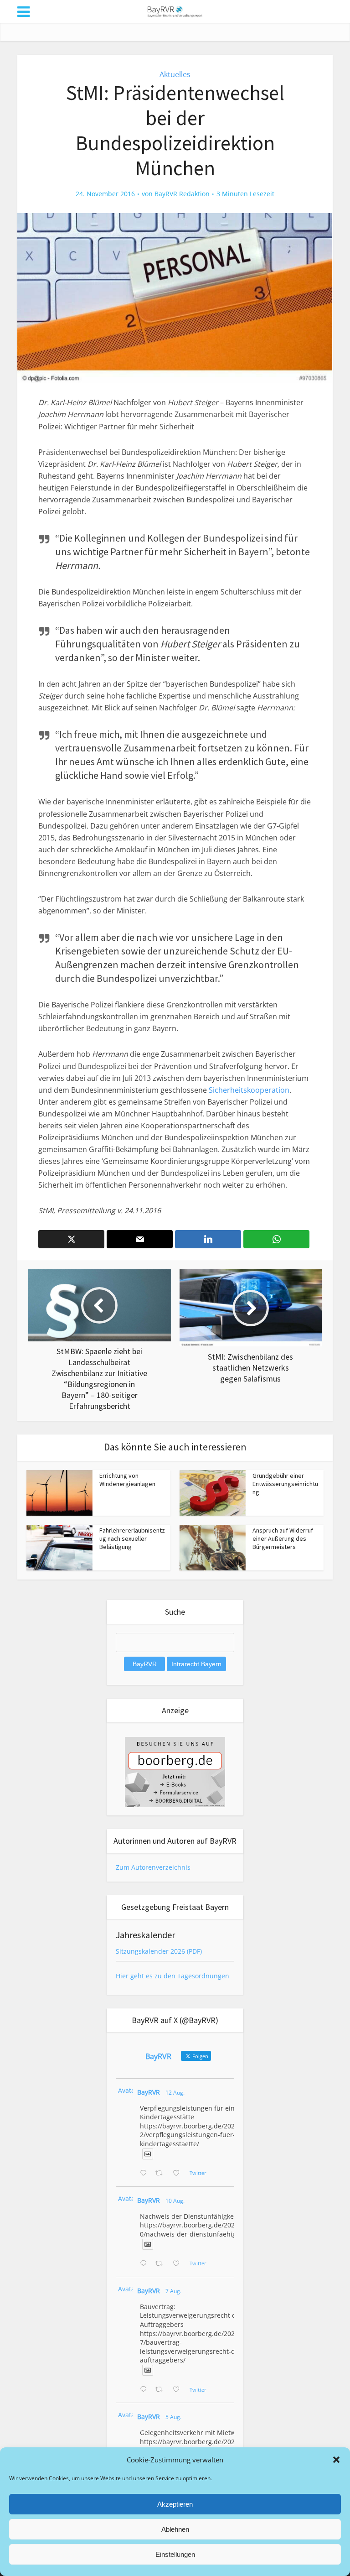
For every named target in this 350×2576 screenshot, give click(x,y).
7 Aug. (173, 2291)
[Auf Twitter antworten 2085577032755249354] (145, 2390)
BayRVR (149, 2092)
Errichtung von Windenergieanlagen (127, 1480)
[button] (336, 2460)
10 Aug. (175, 2201)
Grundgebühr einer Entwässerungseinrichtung (285, 1484)
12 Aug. (175, 2093)
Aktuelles (175, 74)
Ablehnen (175, 2529)
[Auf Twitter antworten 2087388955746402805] (145, 2174)
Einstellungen (175, 2554)
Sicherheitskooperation (249, 1090)
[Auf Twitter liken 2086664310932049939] (179, 2264)
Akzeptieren (175, 2504)
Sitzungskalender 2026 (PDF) (159, 1951)
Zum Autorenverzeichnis (153, 1867)
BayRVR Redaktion (182, 194)
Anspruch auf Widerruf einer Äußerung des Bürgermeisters (283, 1538)
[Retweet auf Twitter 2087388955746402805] (162, 2174)
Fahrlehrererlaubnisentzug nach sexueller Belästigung (132, 1538)
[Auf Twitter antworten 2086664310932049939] (145, 2264)
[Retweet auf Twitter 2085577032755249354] (162, 2390)
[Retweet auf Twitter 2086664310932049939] (162, 2264)
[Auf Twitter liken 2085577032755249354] (179, 2390)
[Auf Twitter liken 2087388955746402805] (179, 2174)
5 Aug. (173, 2417)
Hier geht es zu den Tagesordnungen (172, 1976)
